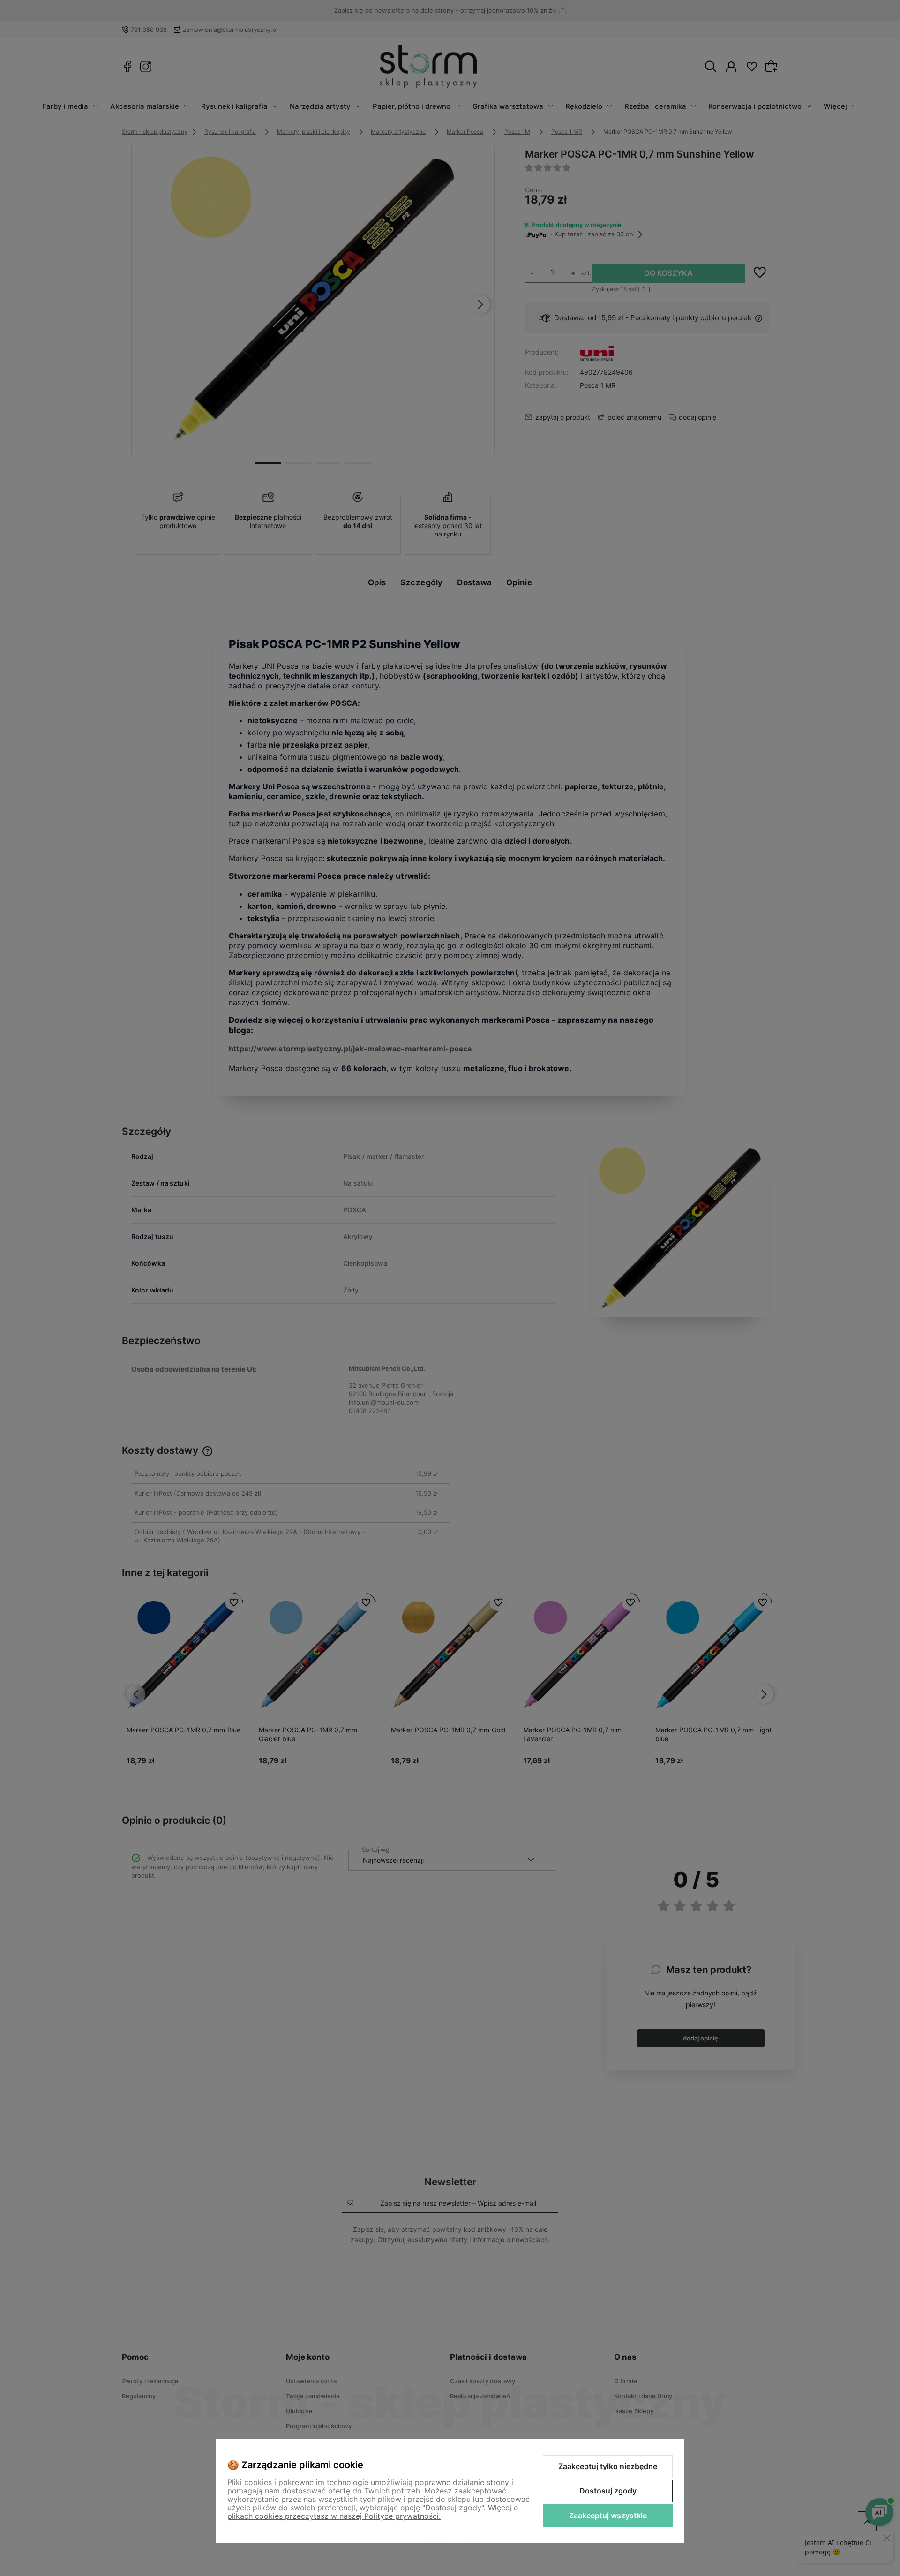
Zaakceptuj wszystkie (608, 2516)
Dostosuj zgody (608, 2491)
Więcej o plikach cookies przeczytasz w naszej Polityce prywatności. (373, 2512)
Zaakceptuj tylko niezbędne (608, 2466)
